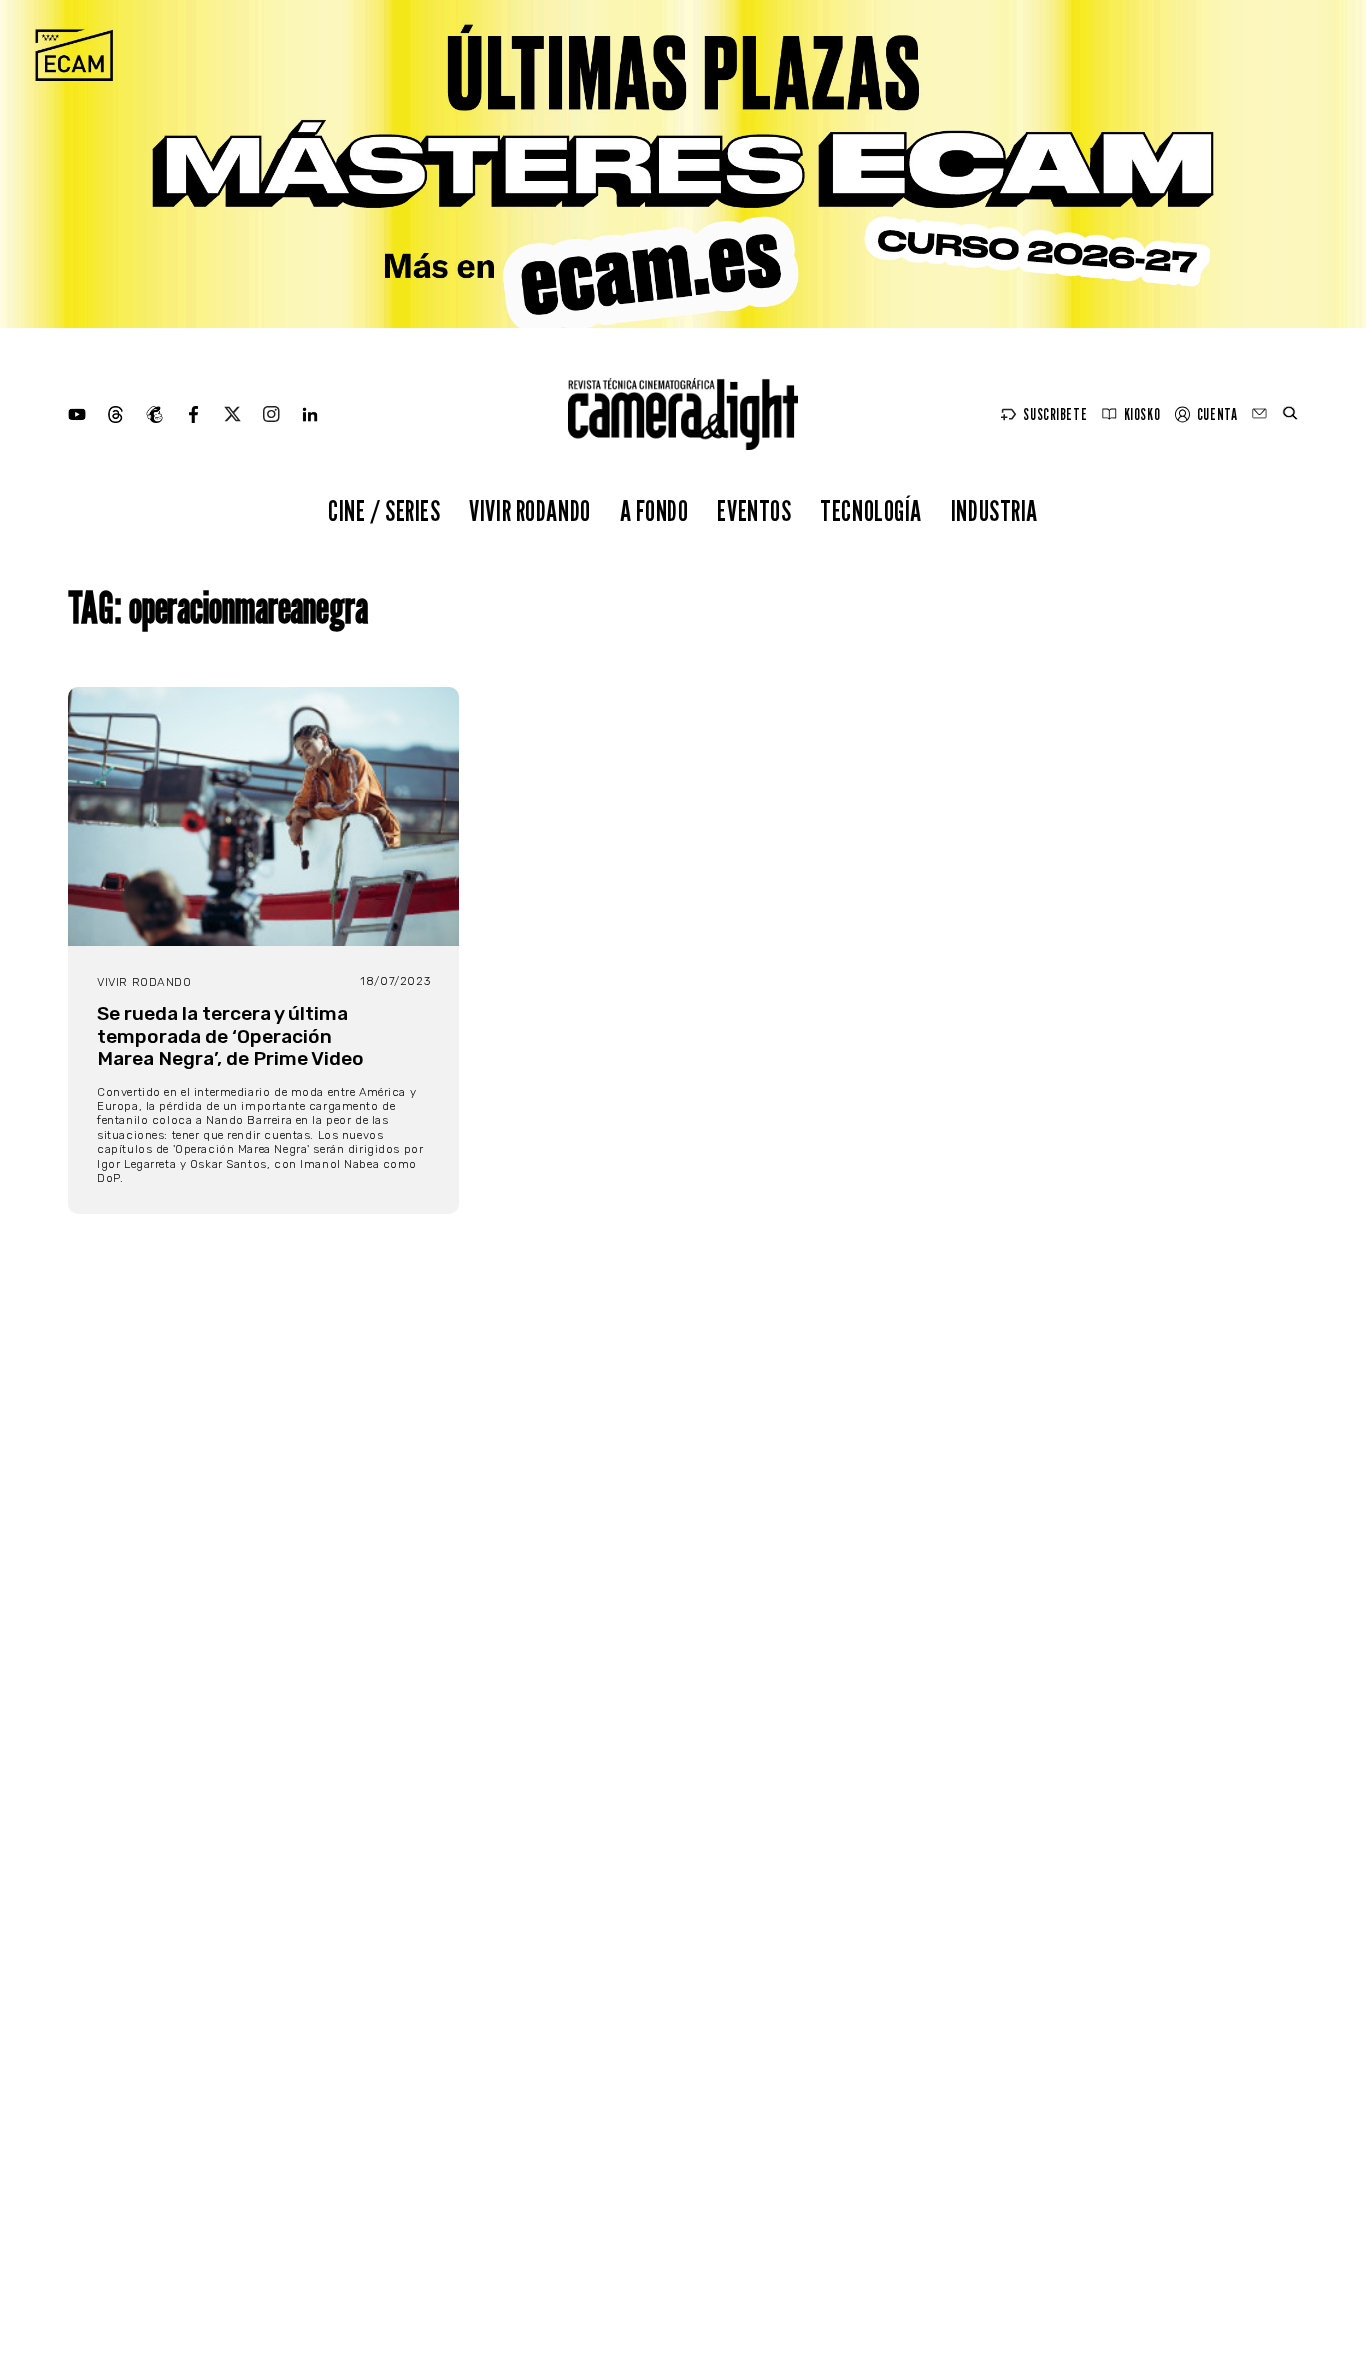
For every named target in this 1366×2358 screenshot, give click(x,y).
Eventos (754, 510)
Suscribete (1055, 414)
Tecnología (871, 510)
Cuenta (1217, 414)
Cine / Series (384, 510)
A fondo (654, 510)
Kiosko (1142, 414)
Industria (994, 510)
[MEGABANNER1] (683, 164)
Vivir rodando (530, 510)
